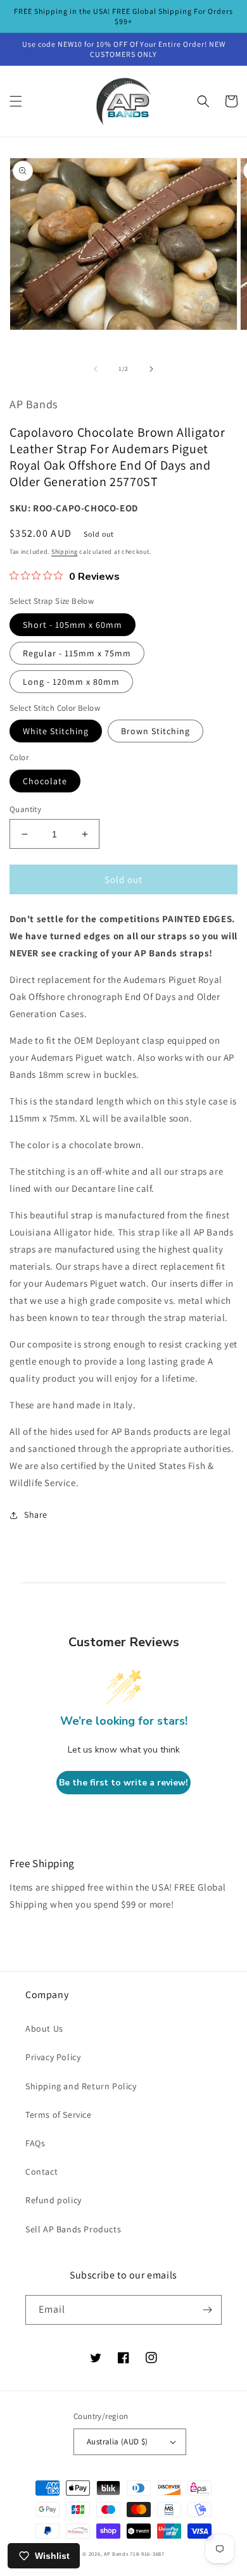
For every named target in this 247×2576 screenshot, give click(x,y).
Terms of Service (59, 2115)
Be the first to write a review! (123, 1783)
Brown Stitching (155, 731)
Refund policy (54, 2200)
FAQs (35, 2143)
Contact (41, 2172)
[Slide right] (151, 369)
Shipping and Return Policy (81, 2086)
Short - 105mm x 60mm (73, 625)
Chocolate (45, 781)
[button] (16, 101)
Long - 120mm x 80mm (71, 682)
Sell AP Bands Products (73, 2229)
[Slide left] (96, 369)
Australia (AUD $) (117, 2442)
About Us (44, 2029)
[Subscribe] (207, 2310)
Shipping (65, 552)
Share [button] (36, 1515)
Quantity (25, 809)
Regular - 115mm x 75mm (77, 653)
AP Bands (116, 2554)
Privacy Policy (53, 2057)
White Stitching (56, 731)
